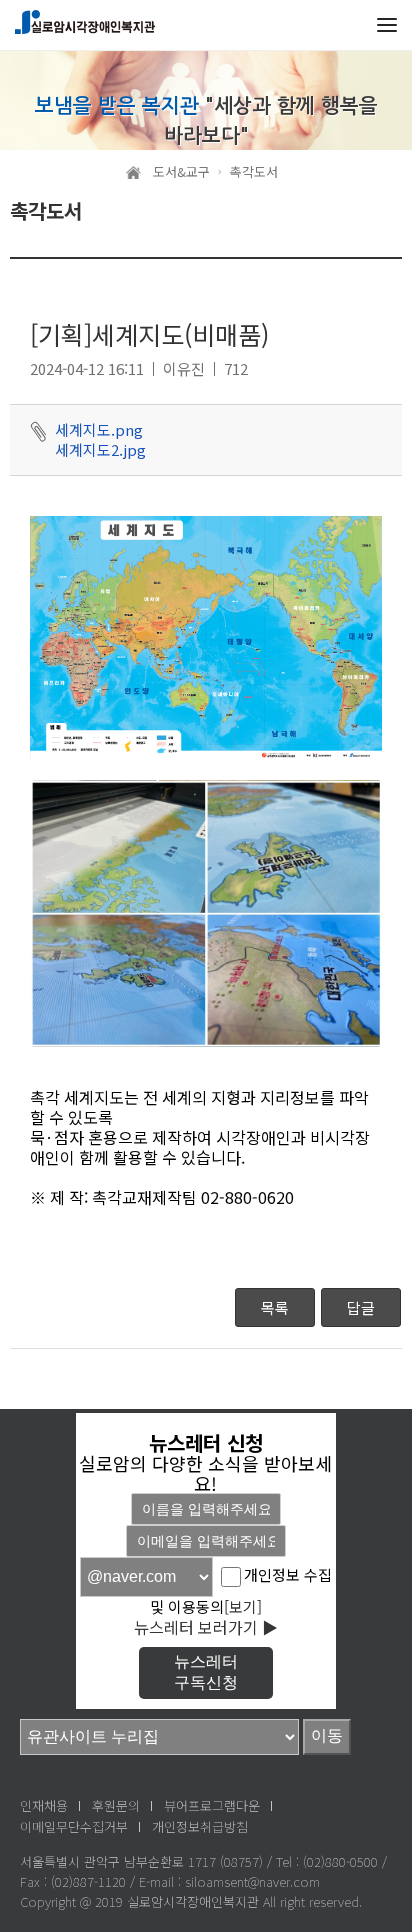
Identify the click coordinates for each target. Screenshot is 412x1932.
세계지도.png (99, 430)
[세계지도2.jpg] (206, 911)
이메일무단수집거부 (74, 1826)
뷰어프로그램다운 (212, 1805)
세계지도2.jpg (100, 450)
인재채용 (44, 1805)
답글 (361, 1307)
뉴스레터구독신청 (206, 1672)
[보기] (243, 1606)
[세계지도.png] (206, 636)
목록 (275, 1307)
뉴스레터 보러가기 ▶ (206, 1627)
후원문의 (116, 1805)
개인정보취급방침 (200, 1826)
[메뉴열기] (387, 25)
